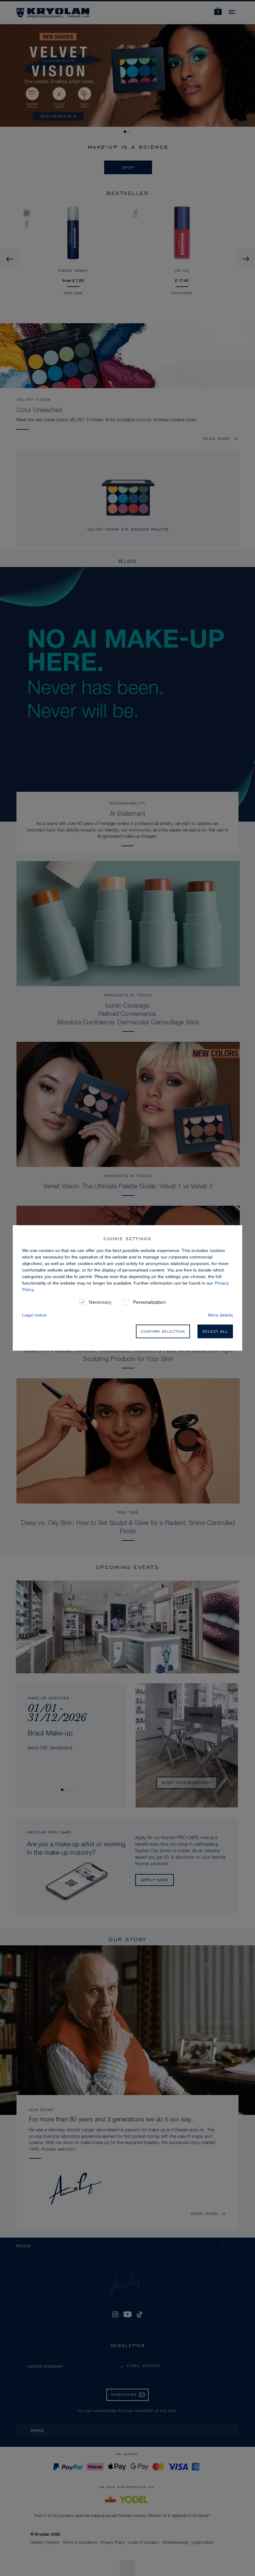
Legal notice (34, 1315)
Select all (215, 1331)
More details (220, 1315)
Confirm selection (163, 1331)
